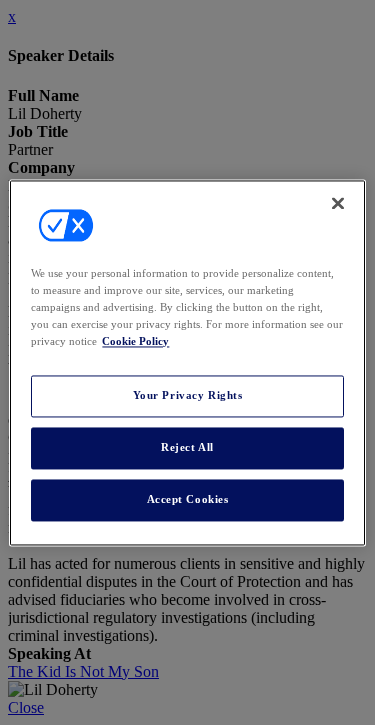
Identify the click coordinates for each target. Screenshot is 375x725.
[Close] (338, 203)
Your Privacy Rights (188, 395)
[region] (187, 362)
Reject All (187, 447)
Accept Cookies (188, 499)
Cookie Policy (135, 341)
